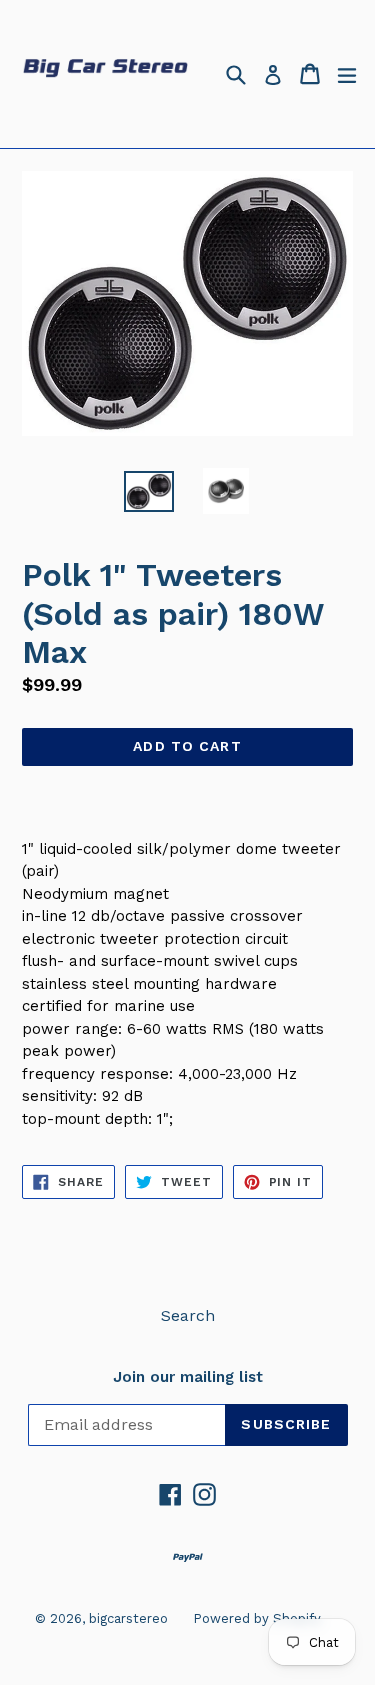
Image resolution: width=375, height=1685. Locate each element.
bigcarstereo (128, 1618)
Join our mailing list (188, 1377)
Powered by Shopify (257, 1618)
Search (188, 1315)
